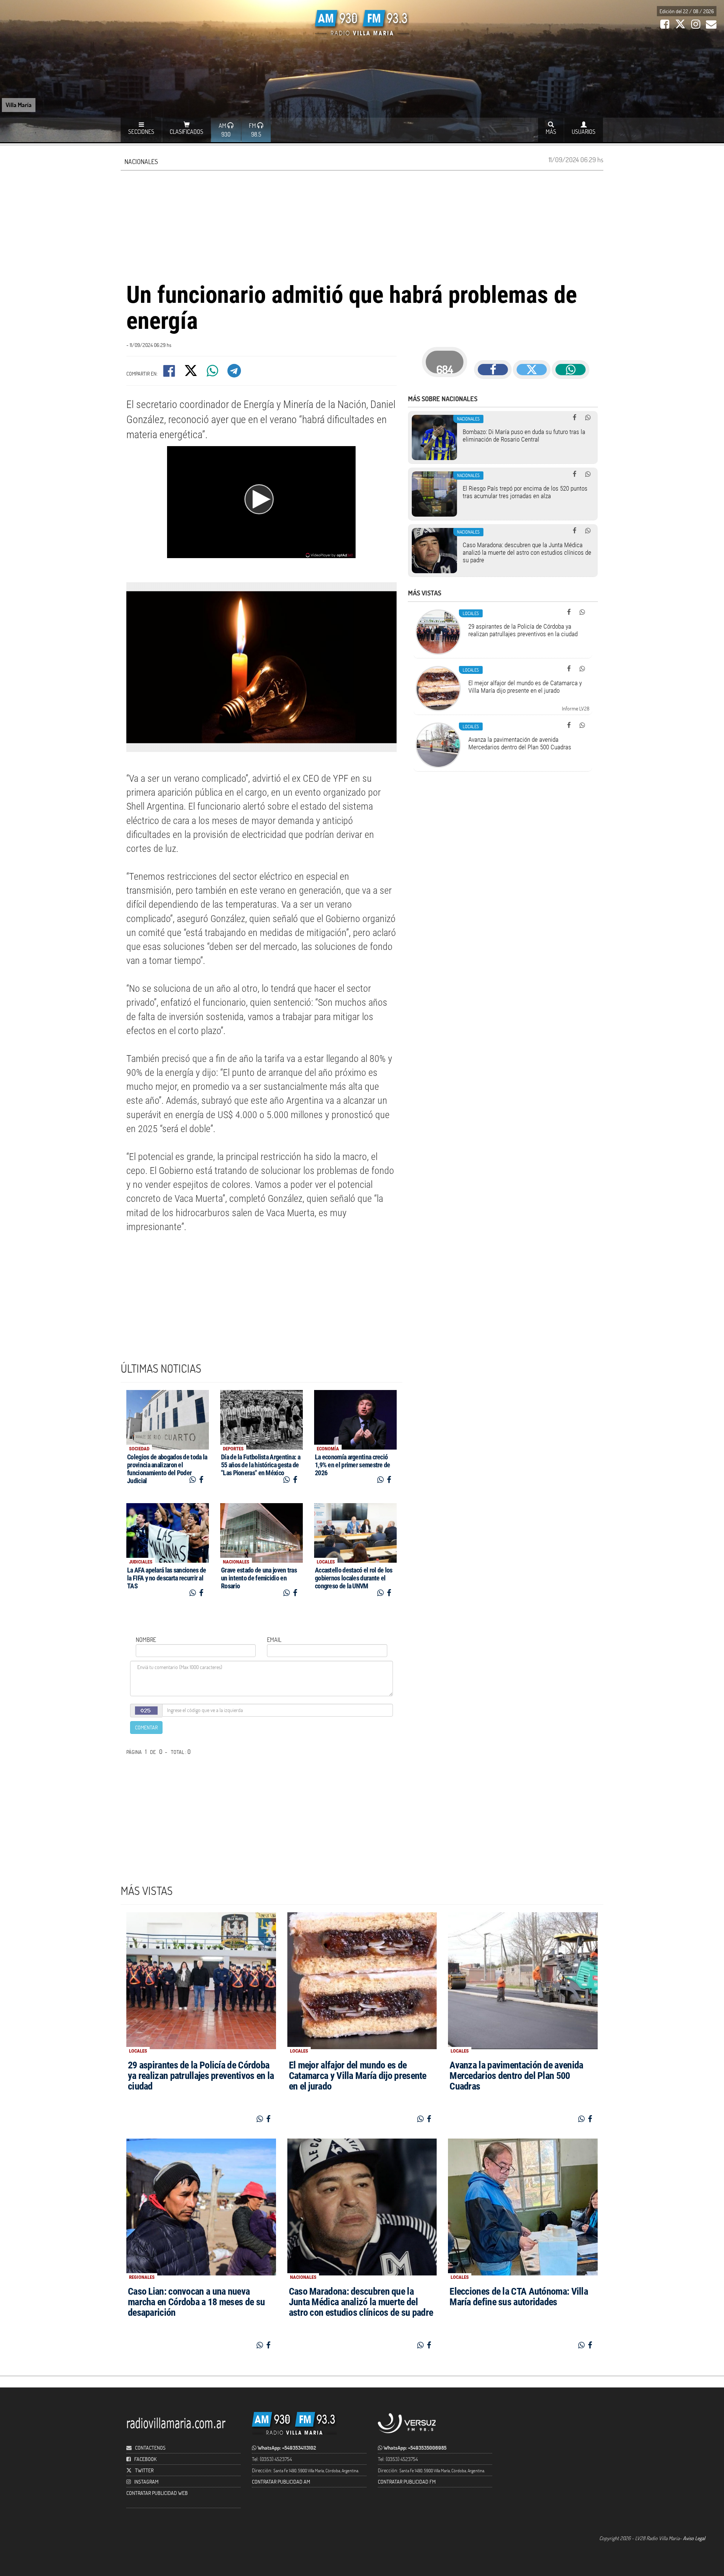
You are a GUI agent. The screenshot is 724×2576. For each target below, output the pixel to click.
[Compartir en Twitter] (191, 373)
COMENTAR (146, 1727)
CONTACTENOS (150, 2448)
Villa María (19, 105)
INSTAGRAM (146, 2482)
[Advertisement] (362, 225)
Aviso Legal (694, 2538)
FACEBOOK (145, 2459)
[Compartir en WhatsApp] (213, 373)
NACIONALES (141, 161)
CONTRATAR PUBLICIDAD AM (281, 2482)
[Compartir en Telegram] (235, 373)
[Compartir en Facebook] (170, 373)
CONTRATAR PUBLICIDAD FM (407, 2482)
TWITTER (144, 2470)
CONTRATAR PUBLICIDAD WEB (157, 2493)
